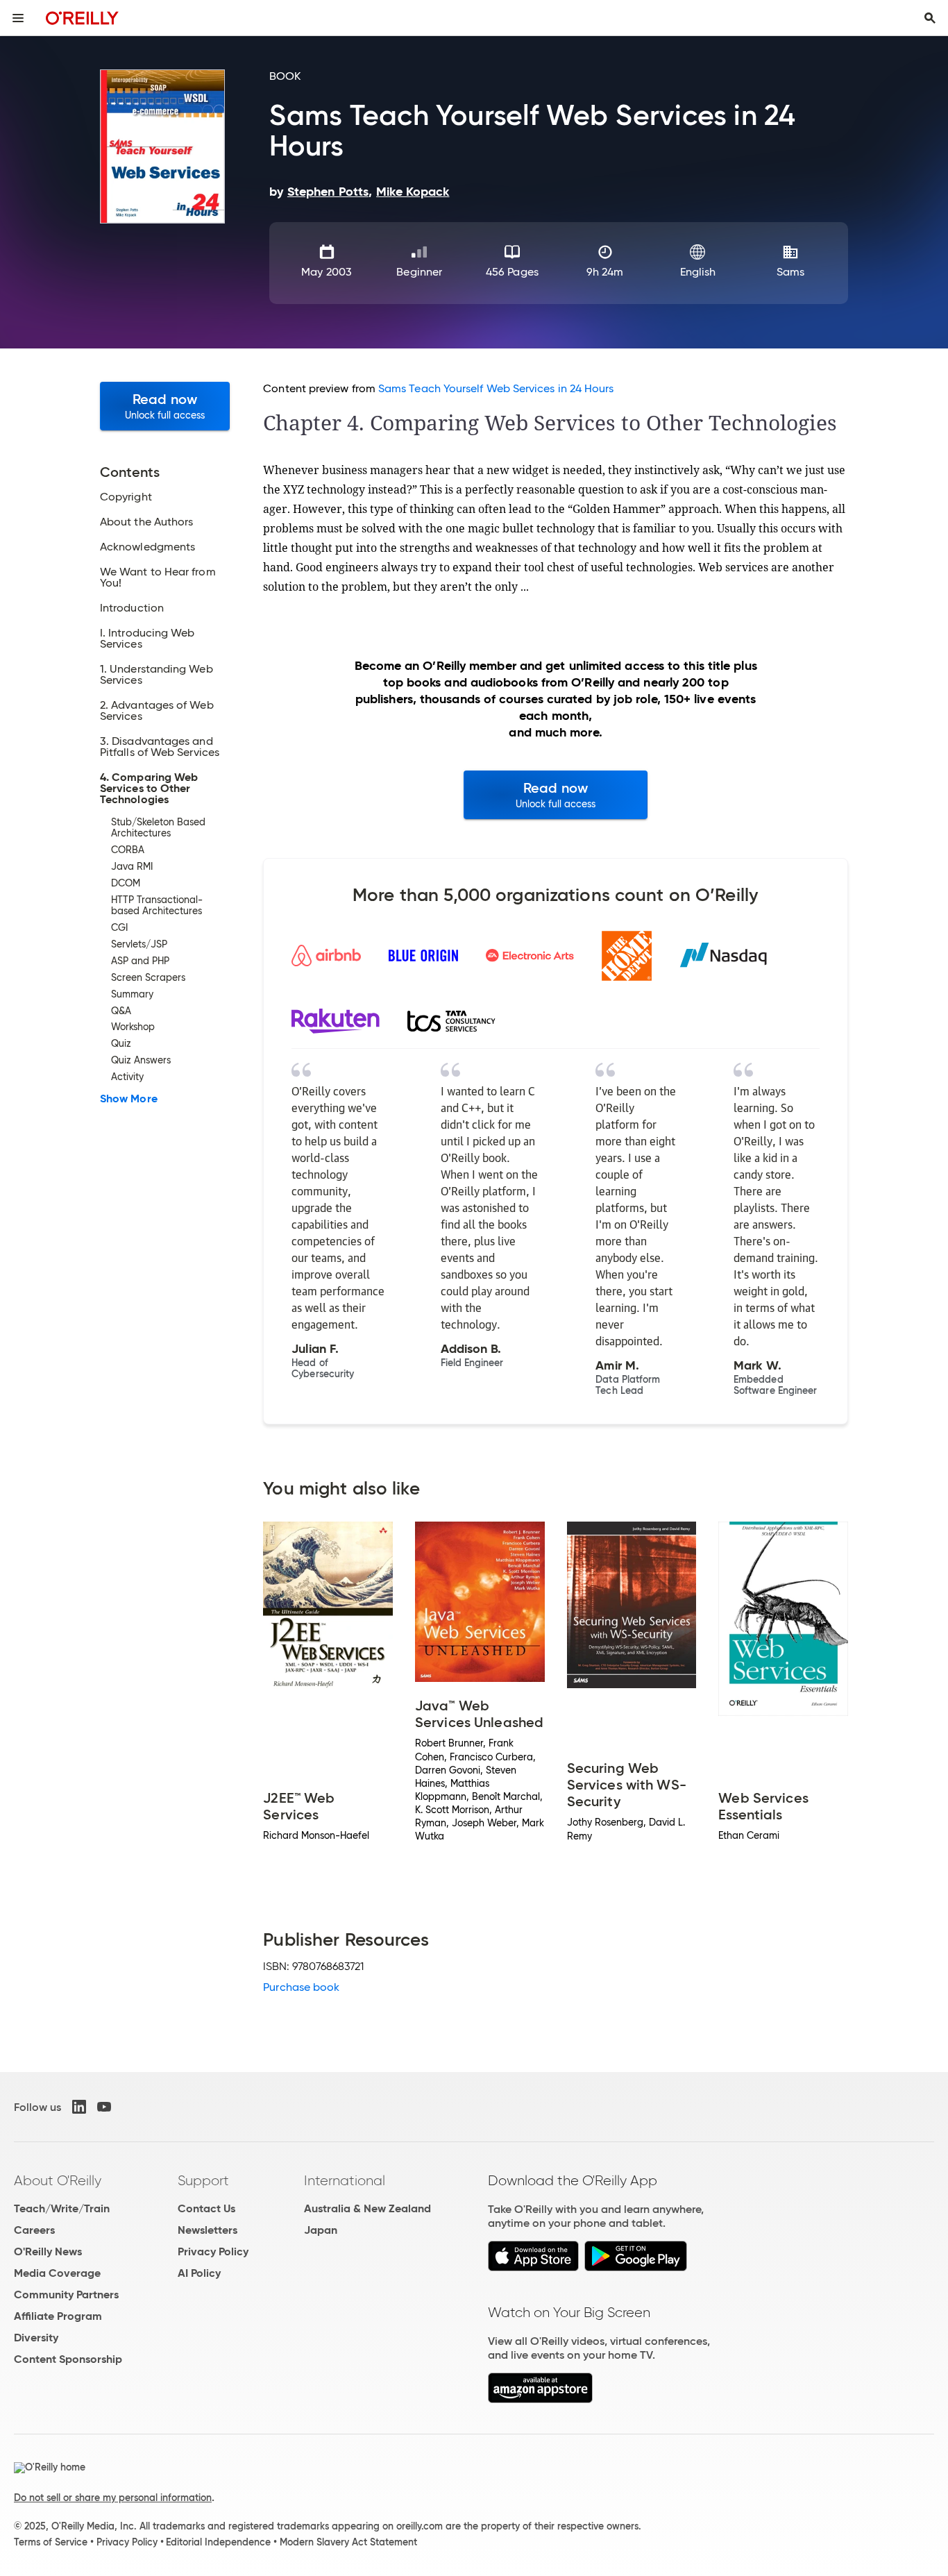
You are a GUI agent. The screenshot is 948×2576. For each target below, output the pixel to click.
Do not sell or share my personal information (113, 2498)
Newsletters (208, 2230)
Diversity (36, 2338)
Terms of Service (51, 2542)
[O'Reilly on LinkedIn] (79, 2107)
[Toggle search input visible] (930, 18)
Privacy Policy (213, 2251)
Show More (129, 1099)
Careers (34, 2230)
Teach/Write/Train (62, 2208)
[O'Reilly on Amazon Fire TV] (540, 2399)
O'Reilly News (48, 2251)
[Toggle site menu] (18, 18)
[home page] (82, 18)
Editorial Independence (218, 2542)
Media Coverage (57, 2273)
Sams (790, 272)
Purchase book (301, 1987)
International (345, 2180)
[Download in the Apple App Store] (533, 2267)
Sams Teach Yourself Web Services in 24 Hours (496, 388)
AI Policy (199, 2273)
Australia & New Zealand (367, 2208)
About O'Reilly (58, 2180)
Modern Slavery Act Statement (348, 2542)
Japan (321, 2230)
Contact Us (206, 2208)
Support (203, 2180)
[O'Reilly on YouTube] (104, 2107)
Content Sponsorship (68, 2359)
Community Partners (66, 2295)
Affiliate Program (58, 2316)
